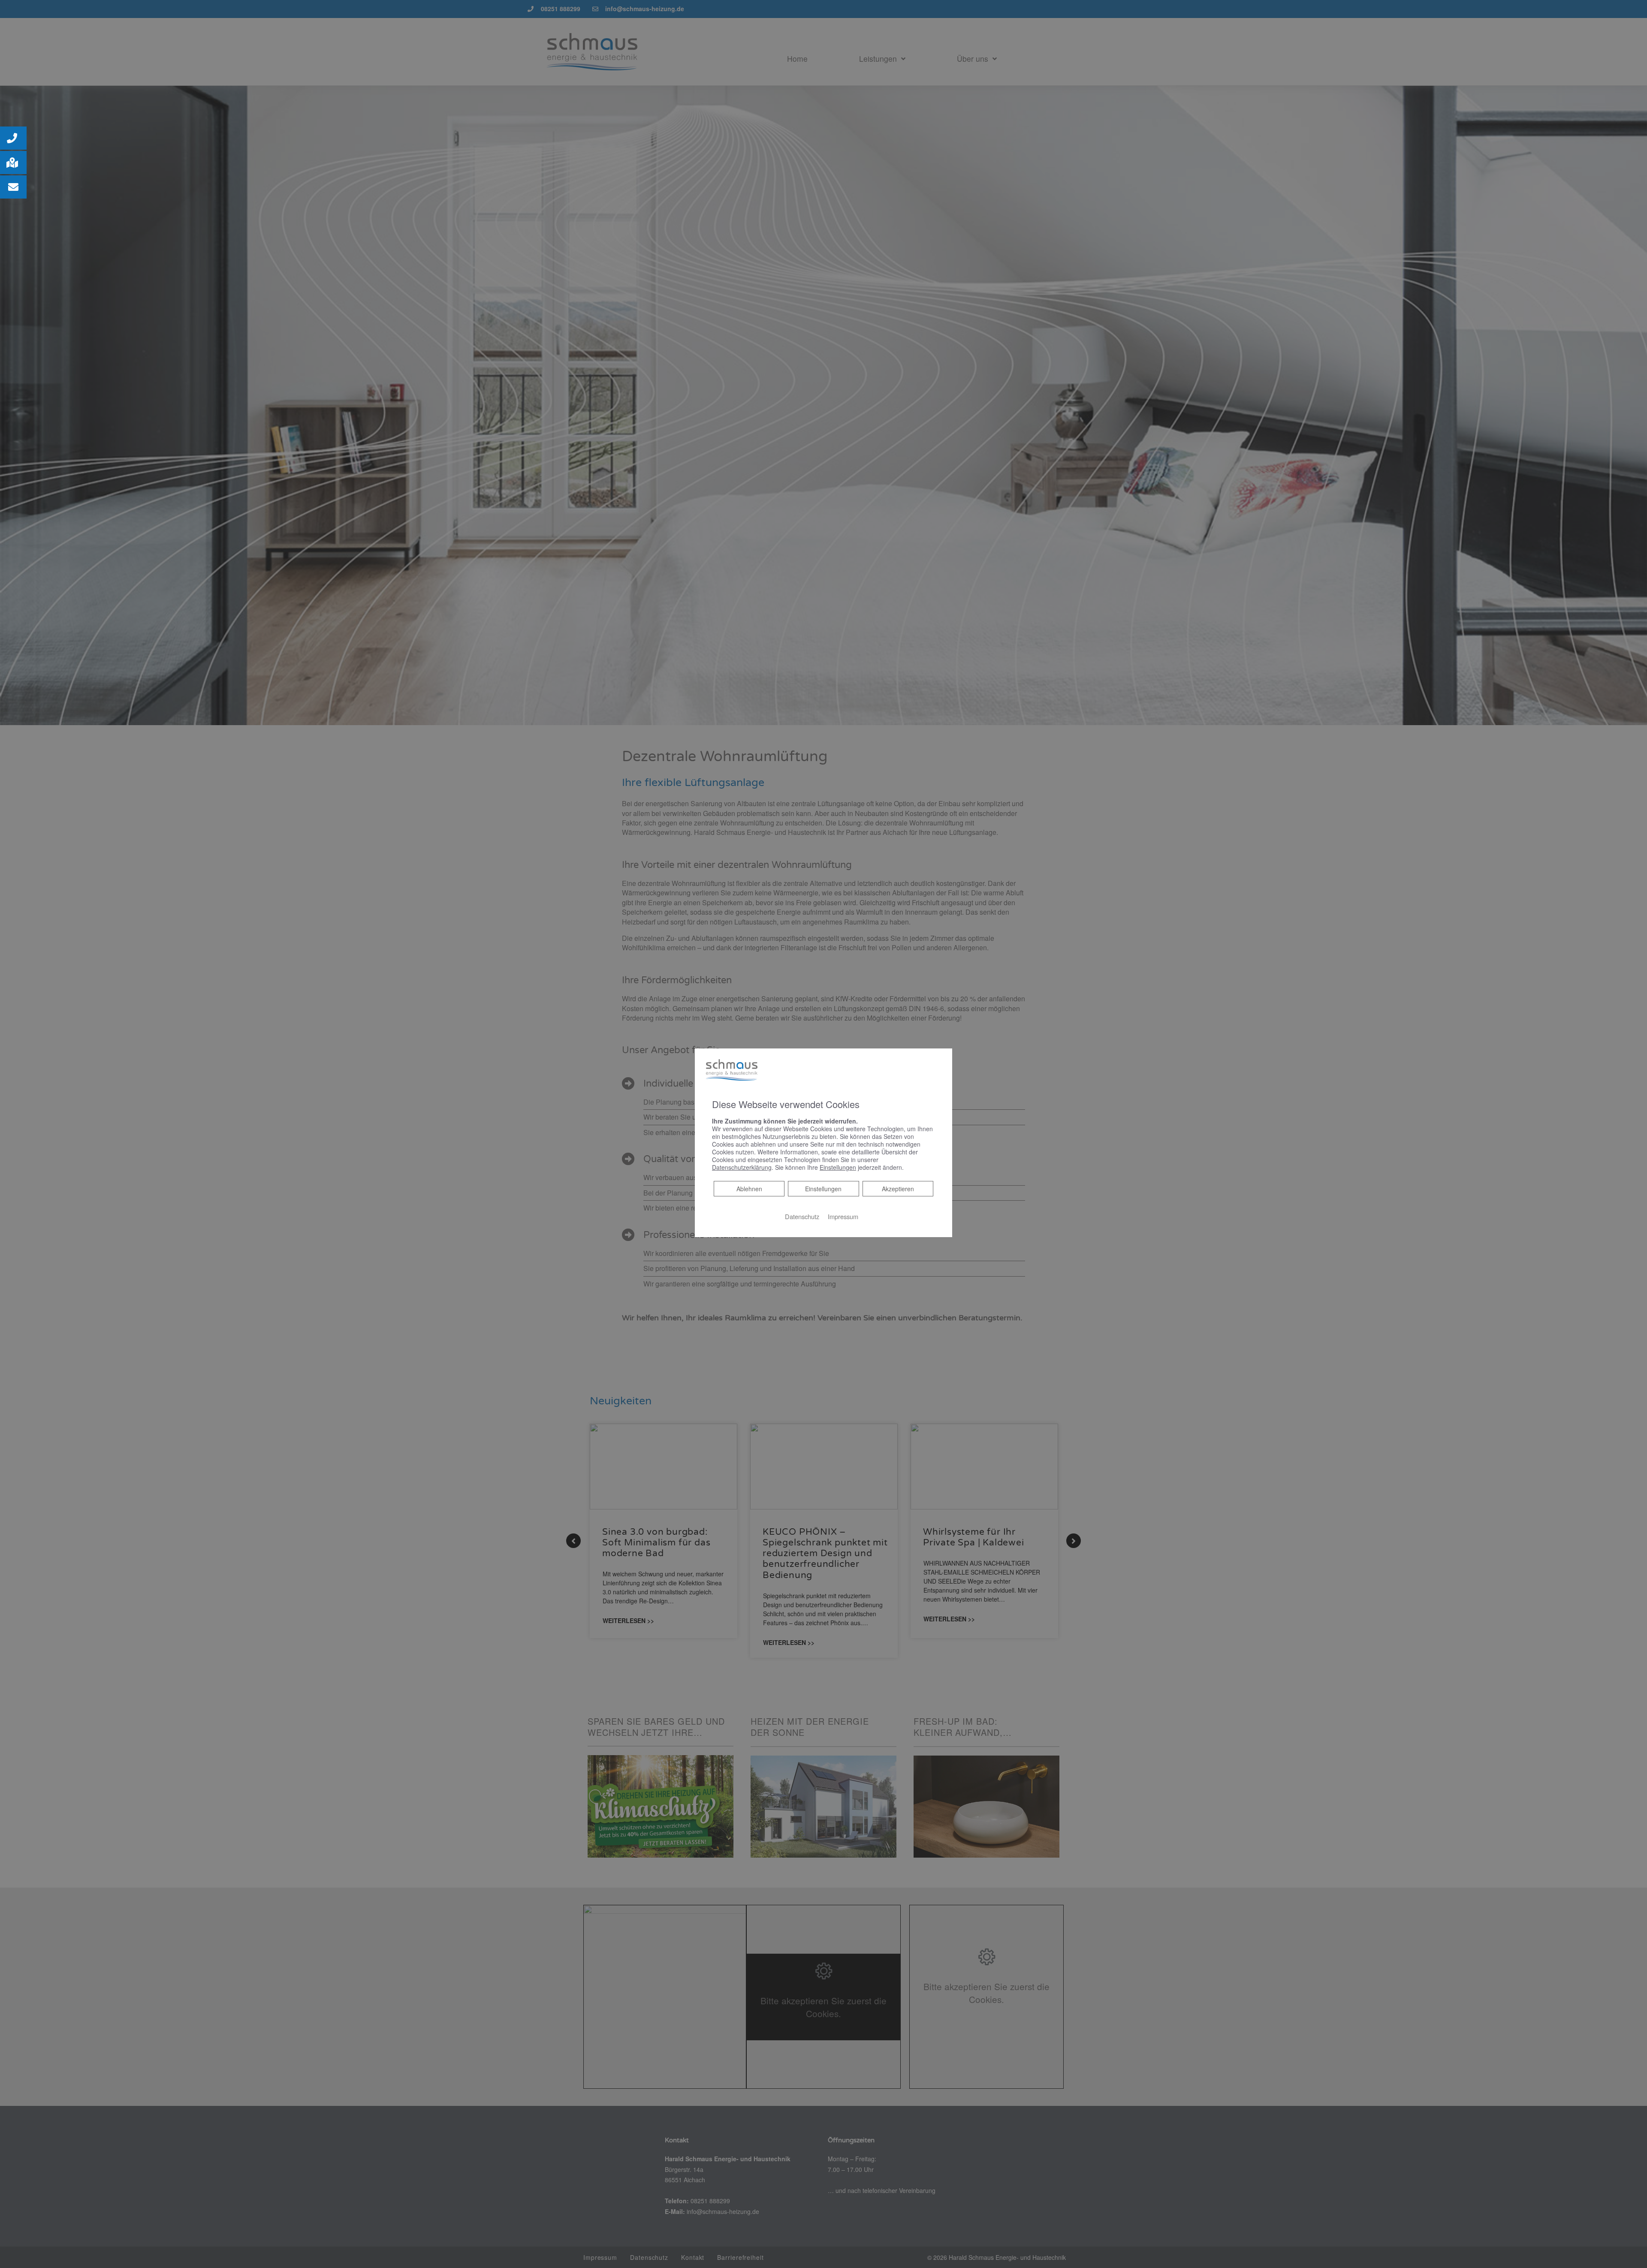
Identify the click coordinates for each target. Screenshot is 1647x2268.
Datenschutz (802, 1216)
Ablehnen (749, 1188)
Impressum (843, 1216)
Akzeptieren (898, 1188)
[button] (13, 138)
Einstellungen (823, 1188)
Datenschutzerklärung (742, 1167)
